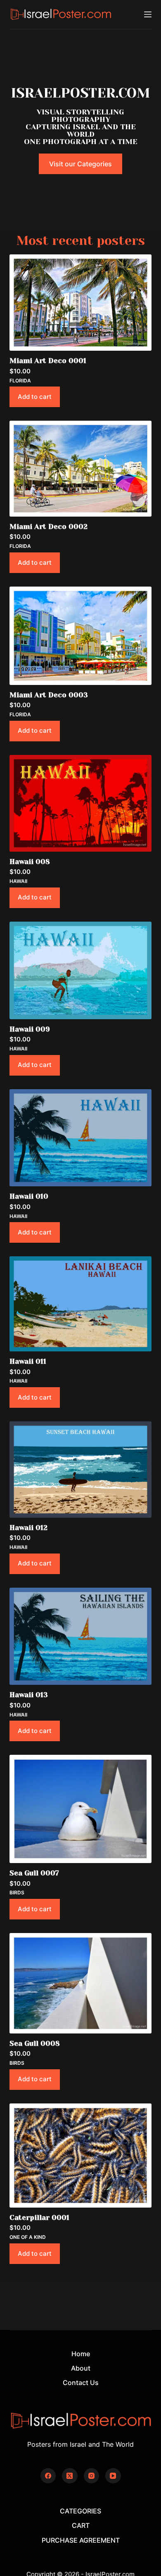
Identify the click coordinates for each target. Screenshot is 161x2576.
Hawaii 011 (28, 1361)
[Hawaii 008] (80, 803)
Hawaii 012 (28, 1528)
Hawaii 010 (29, 1196)
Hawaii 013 (29, 1695)
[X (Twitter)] (70, 2476)
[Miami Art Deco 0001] (80, 303)
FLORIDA (20, 381)
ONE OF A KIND (28, 2237)
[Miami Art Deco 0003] (80, 636)
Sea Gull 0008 (35, 2043)
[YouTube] (113, 2476)
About (81, 2368)
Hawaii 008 (30, 862)
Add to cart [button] (35, 397)
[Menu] (148, 14)
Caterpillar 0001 (39, 2217)
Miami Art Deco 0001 (48, 361)
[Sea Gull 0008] (80, 1983)
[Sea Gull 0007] (80, 1809)
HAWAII (18, 881)
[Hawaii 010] (80, 1138)
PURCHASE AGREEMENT (81, 2540)
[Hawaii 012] (80, 1469)
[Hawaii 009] (80, 970)
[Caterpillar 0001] (80, 2156)
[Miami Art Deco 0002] (80, 469)
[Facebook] (48, 2476)
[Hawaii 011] (80, 1304)
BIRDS (17, 1892)
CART (81, 2525)
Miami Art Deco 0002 (49, 526)
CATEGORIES (80, 2511)
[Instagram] (92, 2476)
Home (81, 2354)
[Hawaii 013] (80, 1636)
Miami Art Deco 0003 (49, 695)
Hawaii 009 (30, 1029)
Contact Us (81, 2383)
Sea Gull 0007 (34, 1873)
